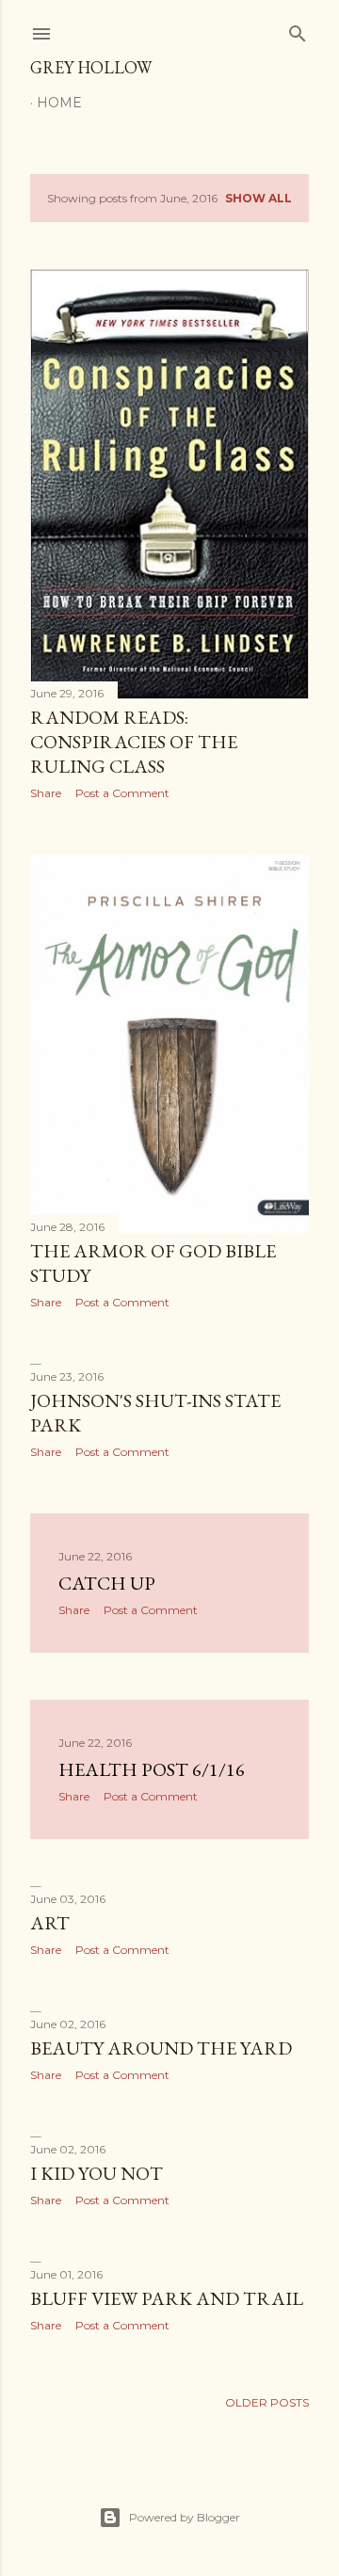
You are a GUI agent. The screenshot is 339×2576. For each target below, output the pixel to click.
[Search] (298, 30)
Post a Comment (122, 793)
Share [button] (46, 793)
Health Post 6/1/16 (152, 1769)
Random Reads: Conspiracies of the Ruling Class (134, 742)
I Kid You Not (97, 2173)
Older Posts (267, 2402)
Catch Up (107, 1583)
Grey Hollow (91, 67)
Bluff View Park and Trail (167, 2298)
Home (59, 103)
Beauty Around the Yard (161, 2048)
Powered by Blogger (185, 2517)
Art (50, 1923)
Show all (258, 198)
